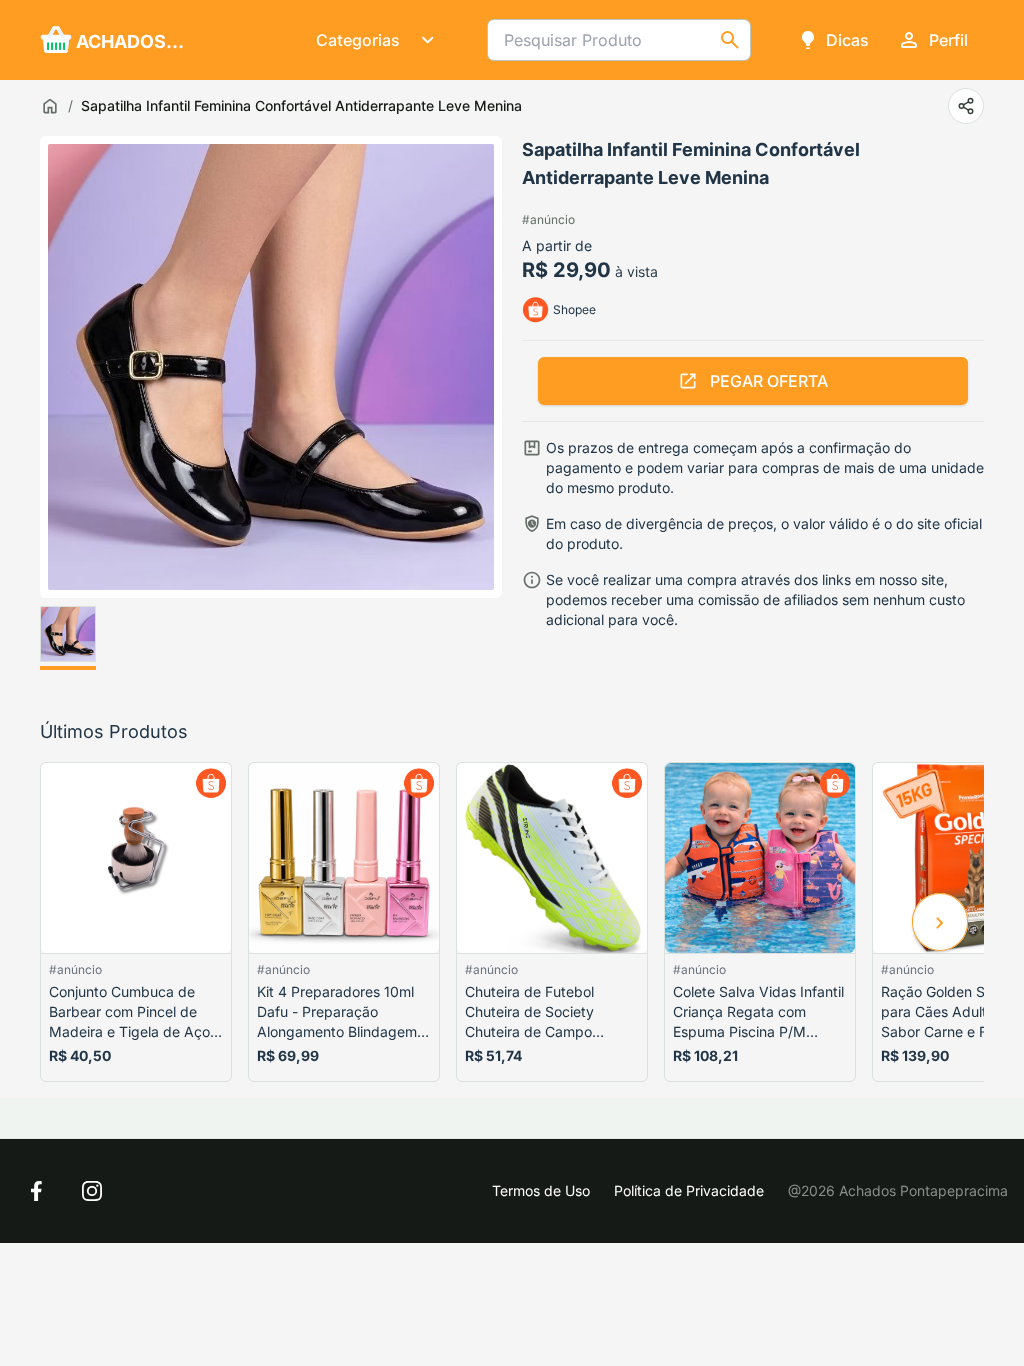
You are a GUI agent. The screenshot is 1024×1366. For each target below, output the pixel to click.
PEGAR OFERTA (769, 381)
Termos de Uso (541, 1190)
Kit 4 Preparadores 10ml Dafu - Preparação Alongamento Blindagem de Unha (337, 1012)
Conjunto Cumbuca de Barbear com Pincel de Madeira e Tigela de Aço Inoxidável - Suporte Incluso (129, 1012)
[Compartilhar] (966, 106)
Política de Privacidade (689, 1190)
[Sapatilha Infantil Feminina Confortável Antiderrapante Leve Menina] (68, 638)
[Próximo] (940, 922)
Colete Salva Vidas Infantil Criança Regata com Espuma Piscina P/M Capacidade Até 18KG (758, 1012)
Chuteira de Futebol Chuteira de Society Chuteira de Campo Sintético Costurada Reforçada (529, 1012)
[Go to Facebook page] (36, 1191)
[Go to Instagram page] (92, 1191)
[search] (730, 40)
